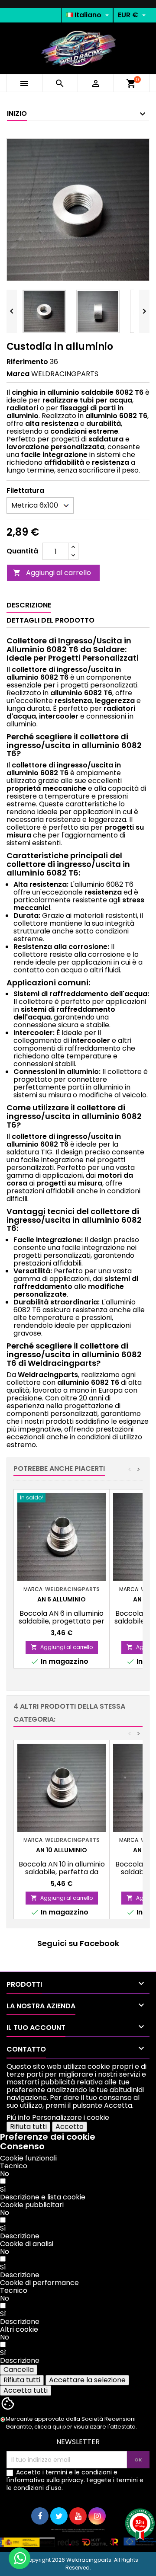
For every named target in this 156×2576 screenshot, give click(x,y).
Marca (18, 374)
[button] (43, 2197)
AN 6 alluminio (62, 1599)
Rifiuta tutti (28, 2127)
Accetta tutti (26, 2390)
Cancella (19, 2370)
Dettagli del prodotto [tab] (50, 620)
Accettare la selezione (87, 2380)
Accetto (70, 2127)
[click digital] (78, 2538)
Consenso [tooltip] (22, 2146)
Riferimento (27, 362)
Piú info (18, 2117)
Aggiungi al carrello (52, 573)
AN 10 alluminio (62, 1850)
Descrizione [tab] (29, 605)
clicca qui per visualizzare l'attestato (85, 2427)
